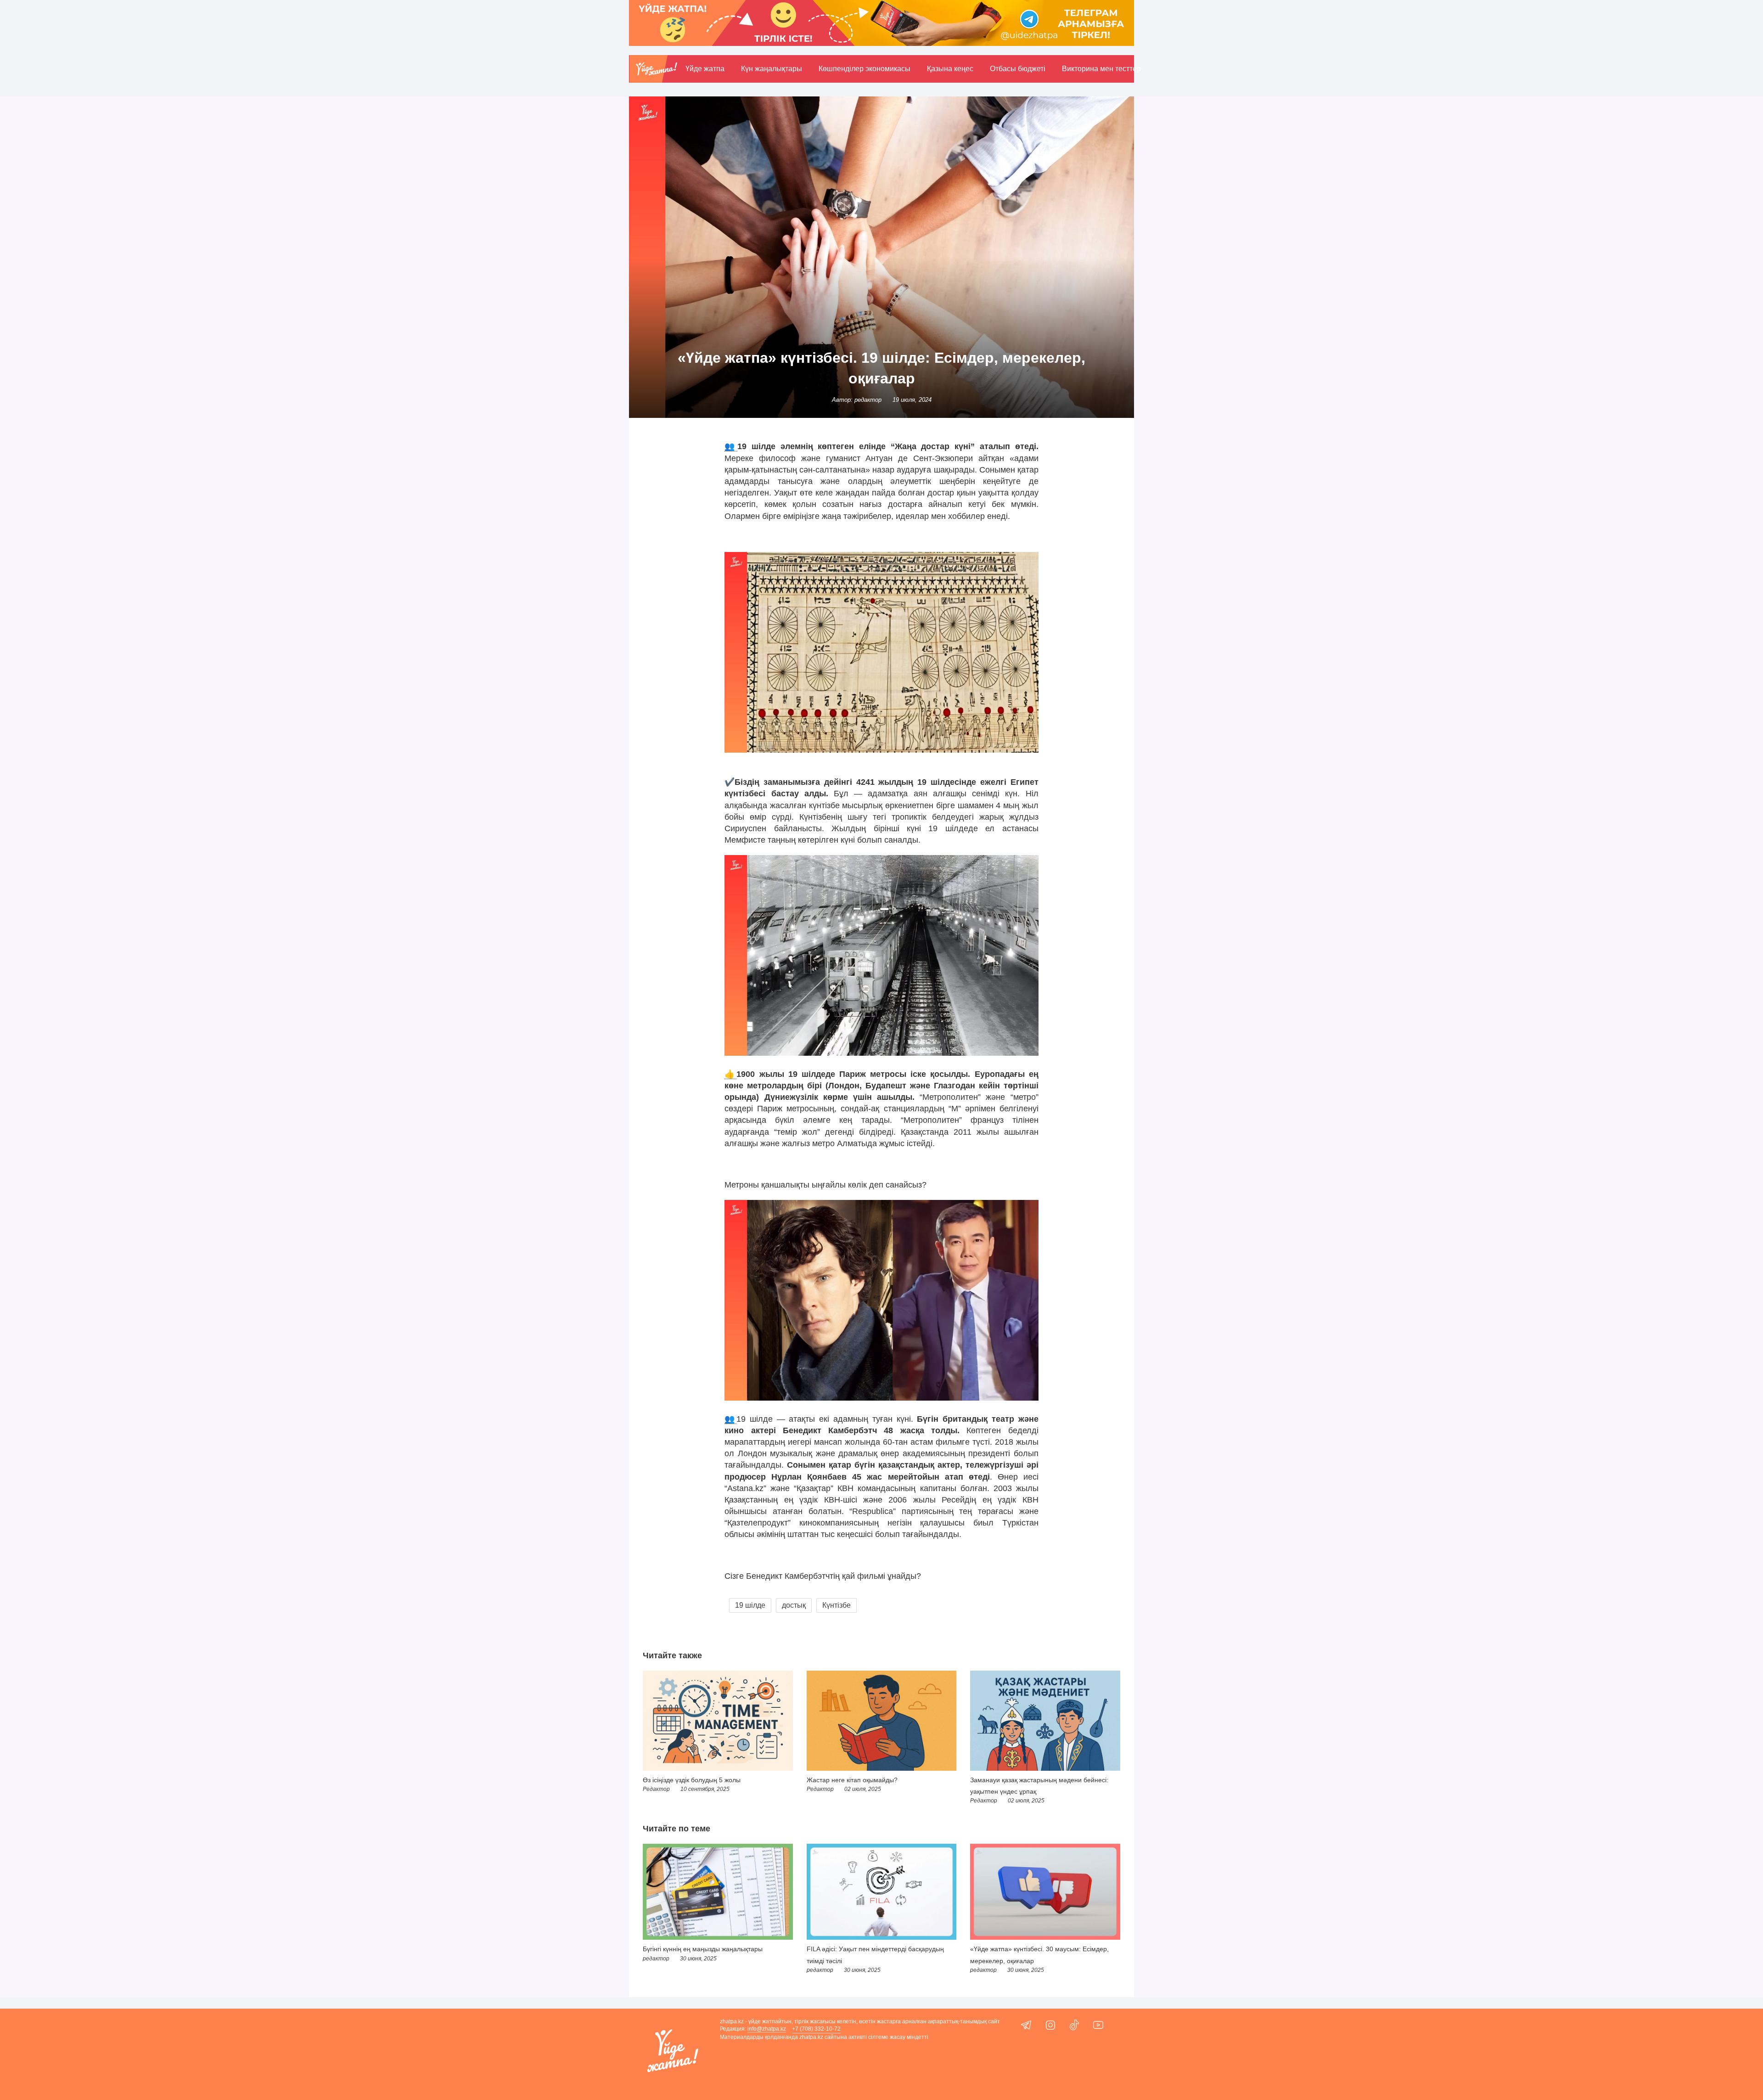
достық (794, 1605)
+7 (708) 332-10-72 (816, 2029)
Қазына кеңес (950, 69)
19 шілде (750, 1605)
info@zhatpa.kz (767, 2029)
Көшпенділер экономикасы (865, 69)
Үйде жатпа (705, 69)
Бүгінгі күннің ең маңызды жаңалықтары (703, 1949)
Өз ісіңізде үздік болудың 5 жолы (692, 1780)
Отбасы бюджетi (1018, 69)
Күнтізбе (837, 1605)
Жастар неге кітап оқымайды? (852, 1780)
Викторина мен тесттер (1101, 69)
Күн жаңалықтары (772, 69)
